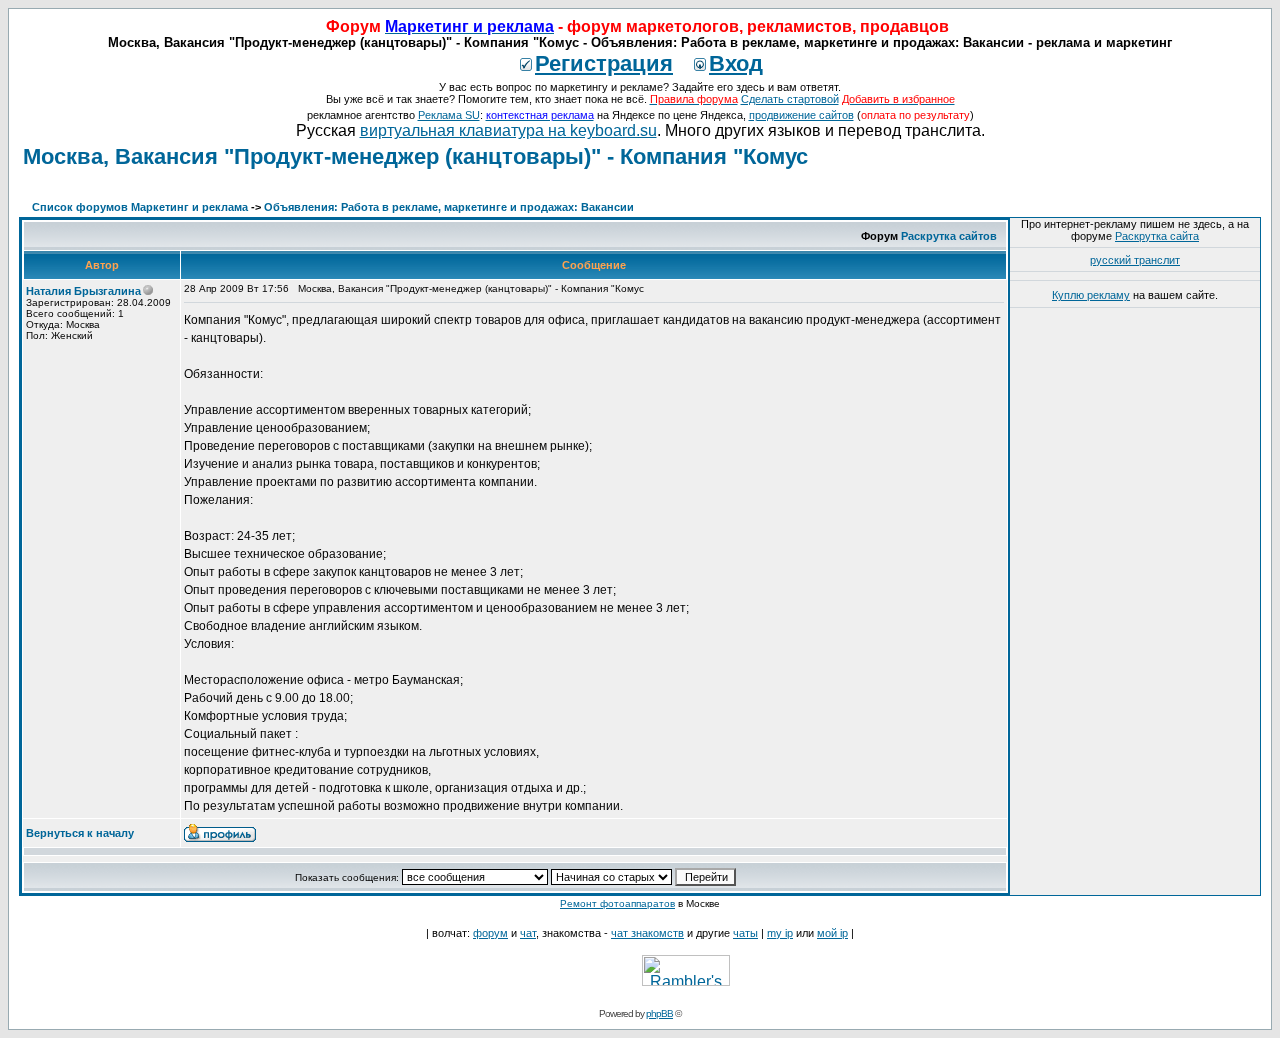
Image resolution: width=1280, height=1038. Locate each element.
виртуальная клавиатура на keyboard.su (508, 130)
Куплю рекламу (1091, 295)
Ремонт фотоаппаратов (617, 903)
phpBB (659, 1013)
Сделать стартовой (790, 99)
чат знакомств (647, 933)
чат (528, 933)
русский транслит (1135, 260)
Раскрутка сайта (1157, 236)
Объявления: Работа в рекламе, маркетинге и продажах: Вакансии (449, 207)
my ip (780, 933)
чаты (745, 933)
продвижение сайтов (801, 115)
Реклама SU (449, 115)
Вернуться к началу (80, 833)
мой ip (832, 933)
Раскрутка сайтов (949, 236)
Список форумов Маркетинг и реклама (140, 207)
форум (490, 933)
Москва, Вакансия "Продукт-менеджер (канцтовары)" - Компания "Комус (415, 156)
